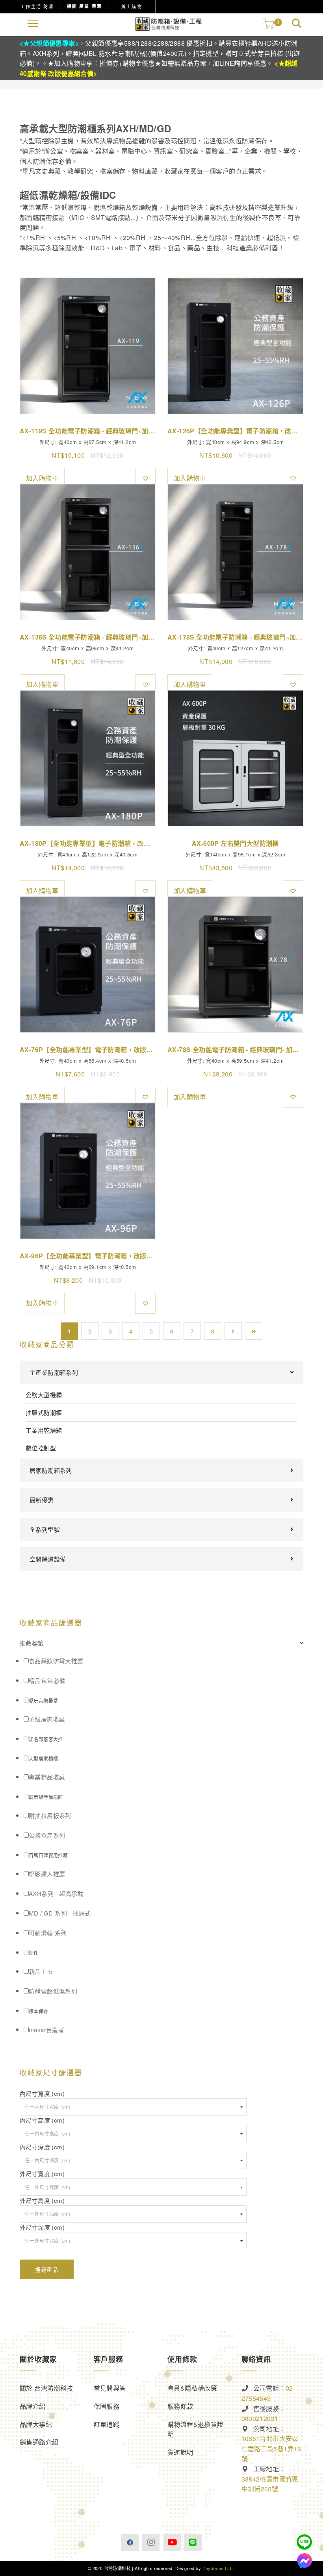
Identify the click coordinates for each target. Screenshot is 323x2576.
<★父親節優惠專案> (49, 43)
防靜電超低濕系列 (53, 1991)
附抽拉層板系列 (50, 1815)
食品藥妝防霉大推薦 (56, 1661)
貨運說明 (180, 2452)
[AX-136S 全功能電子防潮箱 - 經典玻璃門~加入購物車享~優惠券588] (88, 552)
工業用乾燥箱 (44, 1430)
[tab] (161, 1643)
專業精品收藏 (47, 1777)
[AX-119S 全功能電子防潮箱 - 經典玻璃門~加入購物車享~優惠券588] (88, 346)
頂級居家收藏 (47, 1719)
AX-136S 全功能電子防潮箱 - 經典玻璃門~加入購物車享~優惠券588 (88, 637)
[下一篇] (233, 1331)
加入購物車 (42, 478)
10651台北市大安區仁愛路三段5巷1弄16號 (271, 2448)
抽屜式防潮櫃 (44, 1412)
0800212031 (260, 2418)
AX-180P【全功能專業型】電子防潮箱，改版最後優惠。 (88, 843)
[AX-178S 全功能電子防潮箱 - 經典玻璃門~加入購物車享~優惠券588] (235, 552)
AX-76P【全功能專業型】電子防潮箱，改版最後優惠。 (88, 1049)
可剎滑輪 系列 (48, 1933)
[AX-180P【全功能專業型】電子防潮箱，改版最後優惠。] (88, 758)
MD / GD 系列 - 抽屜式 (60, 1913)
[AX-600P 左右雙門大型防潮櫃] (235, 758)
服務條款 (180, 2406)
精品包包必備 (47, 1680)
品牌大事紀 (36, 2424)
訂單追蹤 (107, 2424)
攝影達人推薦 (47, 1874)
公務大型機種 (44, 1395)
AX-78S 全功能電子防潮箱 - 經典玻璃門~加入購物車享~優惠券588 (235, 1049)
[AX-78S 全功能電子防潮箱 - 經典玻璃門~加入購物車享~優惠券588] (235, 964)
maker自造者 (46, 2030)
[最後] (254, 1331)
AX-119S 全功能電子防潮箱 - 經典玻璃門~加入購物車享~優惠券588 (88, 431)
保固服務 (107, 2406)
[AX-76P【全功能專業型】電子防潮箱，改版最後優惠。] (88, 964)
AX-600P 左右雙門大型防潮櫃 (235, 843)
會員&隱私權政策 (192, 2388)
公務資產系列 (47, 1835)
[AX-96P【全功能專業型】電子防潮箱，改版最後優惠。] (88, 1171)
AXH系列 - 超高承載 (56, 1893)
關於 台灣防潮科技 (46, 2388)
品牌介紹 (33, 2406)
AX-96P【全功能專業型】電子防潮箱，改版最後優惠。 (88, 1256)
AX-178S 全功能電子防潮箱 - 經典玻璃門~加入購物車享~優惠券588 (235, 637)
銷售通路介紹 (39, 2442)
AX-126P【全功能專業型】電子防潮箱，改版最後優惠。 (235, 431)
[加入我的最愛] (145, 478)
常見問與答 (110, 2388)
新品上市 (41, 1971)
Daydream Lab (218, 2568)
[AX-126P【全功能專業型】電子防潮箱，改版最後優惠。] (235, 346)
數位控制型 (41, 1448)
